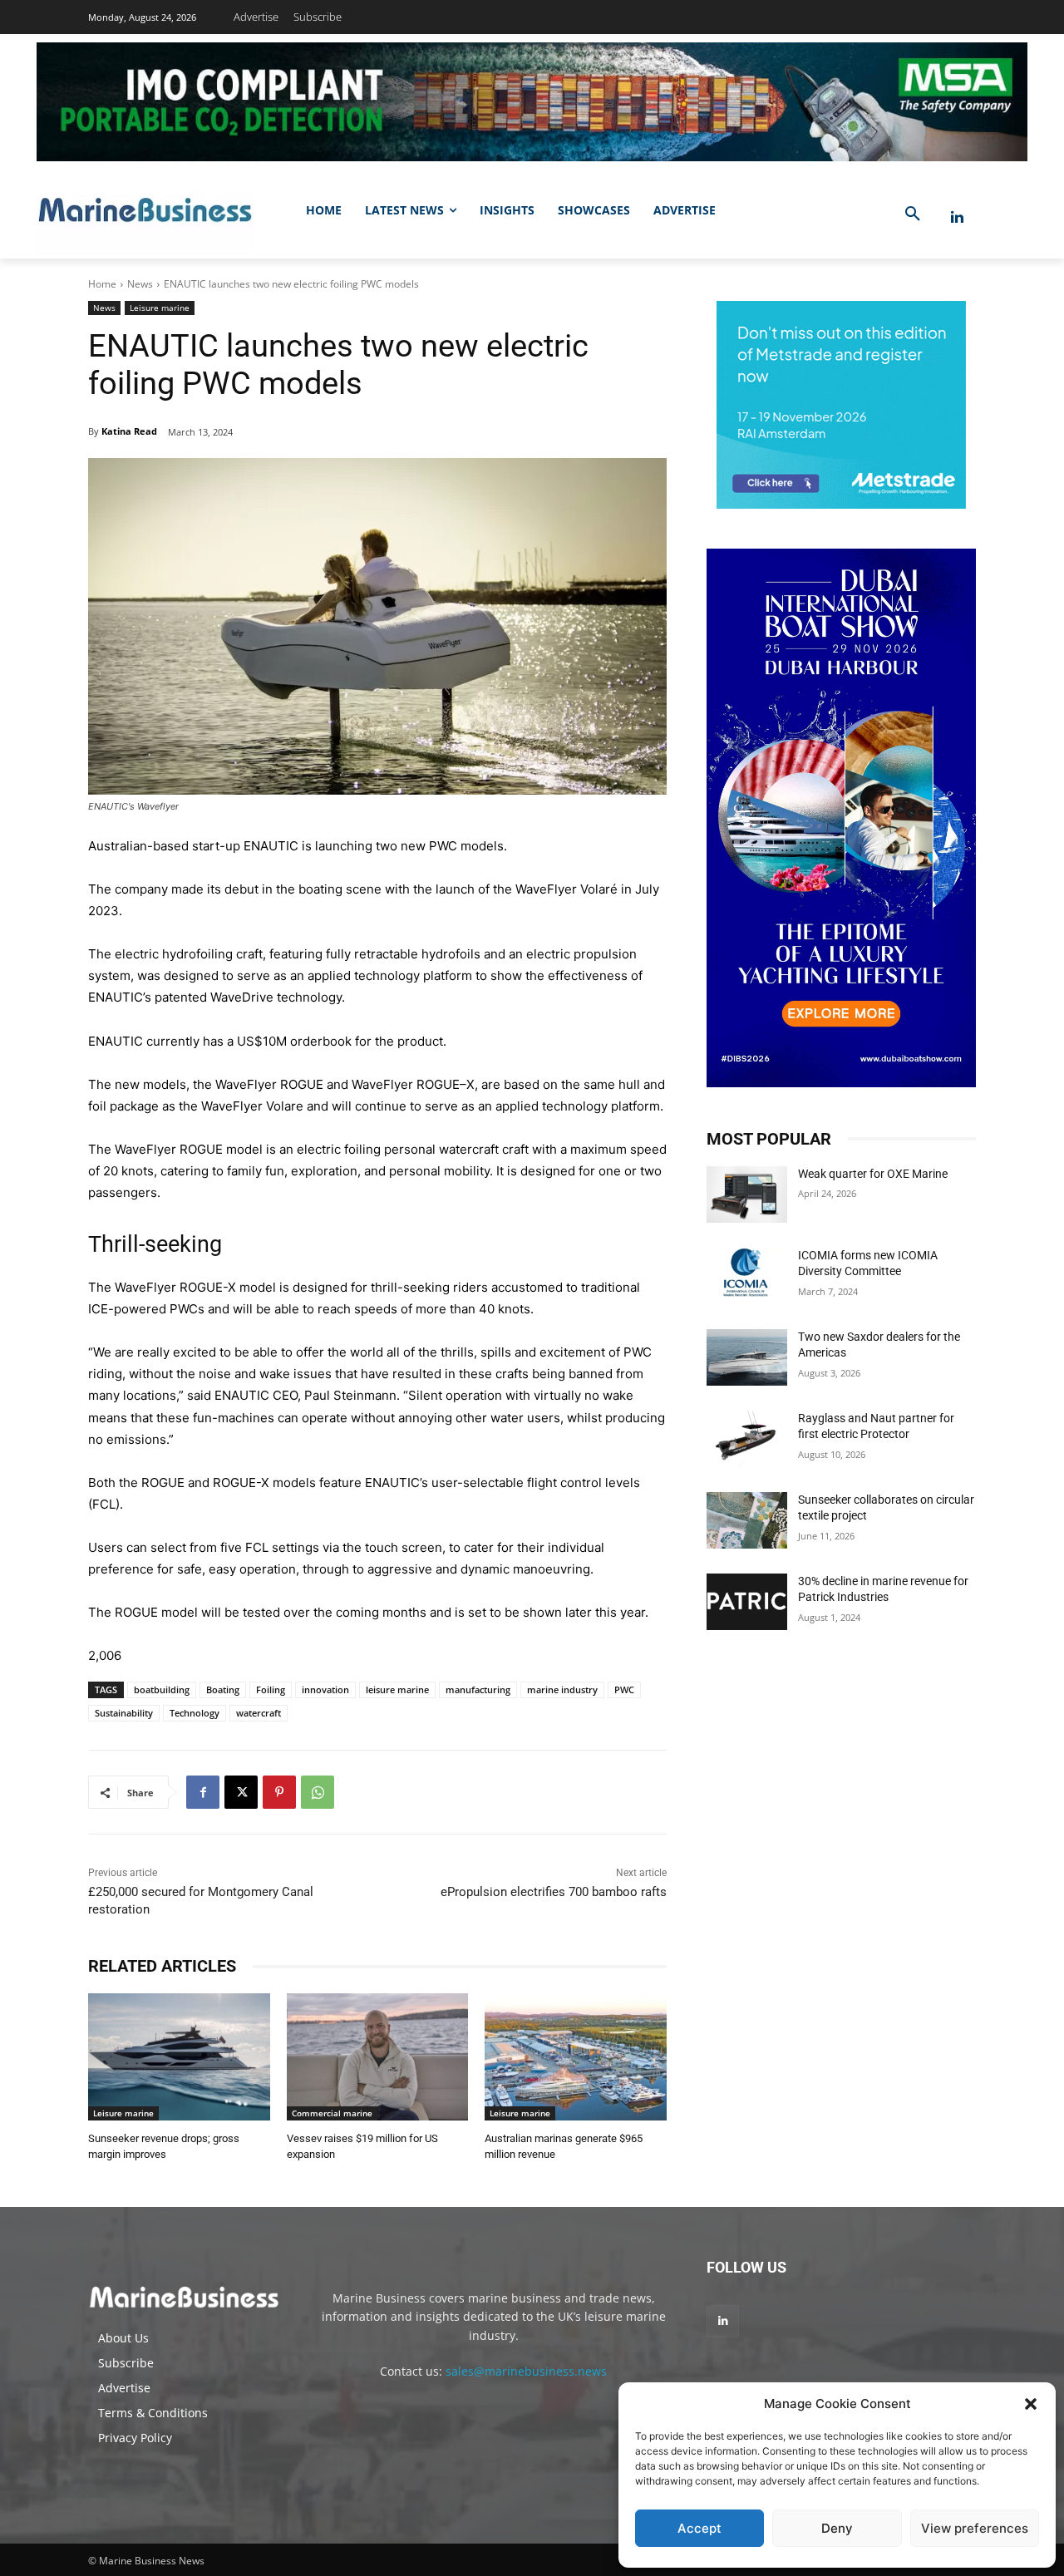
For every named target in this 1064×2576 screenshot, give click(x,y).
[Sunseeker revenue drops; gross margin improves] (179, 2057)
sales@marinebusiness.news (526, 2371)
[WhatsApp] (318, 1792)
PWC (624, 1689)
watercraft (259, 1713)
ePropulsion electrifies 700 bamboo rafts (554, 1892)
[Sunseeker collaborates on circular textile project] (747, 1520)
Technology (195, 1713)
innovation (325, 1689)
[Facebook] (203, 1792)
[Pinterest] (279, 1792)
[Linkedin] (957, 217)
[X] (241, 1792)
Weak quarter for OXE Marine (873, 1174)
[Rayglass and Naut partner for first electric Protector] (747, 1439)
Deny (837, 2528)
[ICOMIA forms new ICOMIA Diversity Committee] (747, 1276)
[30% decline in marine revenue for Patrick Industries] (747, 1602)
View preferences (975, 2528)
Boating (223, 1689)
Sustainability (124, 1713)
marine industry (562, 1689)
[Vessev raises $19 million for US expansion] (378, 2057)
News (140, 284)
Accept (699, 2528)
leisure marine (397, 1689)
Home (102, 284)
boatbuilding (162, 1689)
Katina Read (129, 431)
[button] (1031, 2404)
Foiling (271, 1689)
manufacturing (478, 1689)
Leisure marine (160, 308)
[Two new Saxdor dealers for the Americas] (747, 1357)
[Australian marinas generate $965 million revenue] (576, 2057)
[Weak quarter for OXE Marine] (747, 1194)
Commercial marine (332, 2113)
